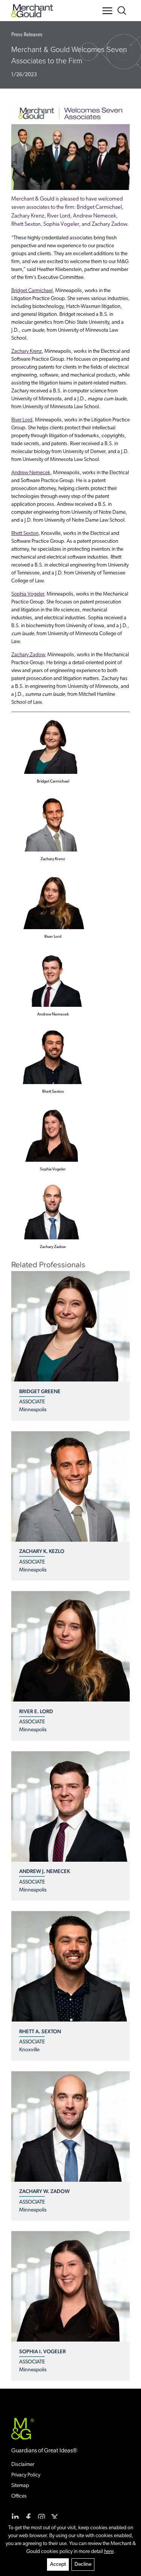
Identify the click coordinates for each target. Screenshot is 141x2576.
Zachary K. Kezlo (42, 1551)
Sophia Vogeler (28, 594)
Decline (83, 2565)
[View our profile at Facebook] (28, 2517)
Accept (58, 2565)
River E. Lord (36, 1711)
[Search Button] (123, 11)
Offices (19, 2496)
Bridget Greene (40, 1391)
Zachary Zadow (28, 655)
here (109, 2552)
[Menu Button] (107, 11)
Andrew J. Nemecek (45, 1871)
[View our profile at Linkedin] (15, 2517)
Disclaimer (23, 2465)
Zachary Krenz (27, 351)
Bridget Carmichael (32, 291)
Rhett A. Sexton (40, 2031)
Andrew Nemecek (31, 473)
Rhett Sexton (25, 534)
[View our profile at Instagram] (42, 2517)
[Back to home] (32, 11)
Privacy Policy (26, 2475)
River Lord (22, 420)
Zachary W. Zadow (44, 2191)
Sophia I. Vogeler (42, 2351)
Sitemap (20, 2486)
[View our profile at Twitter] (55, 2517)
